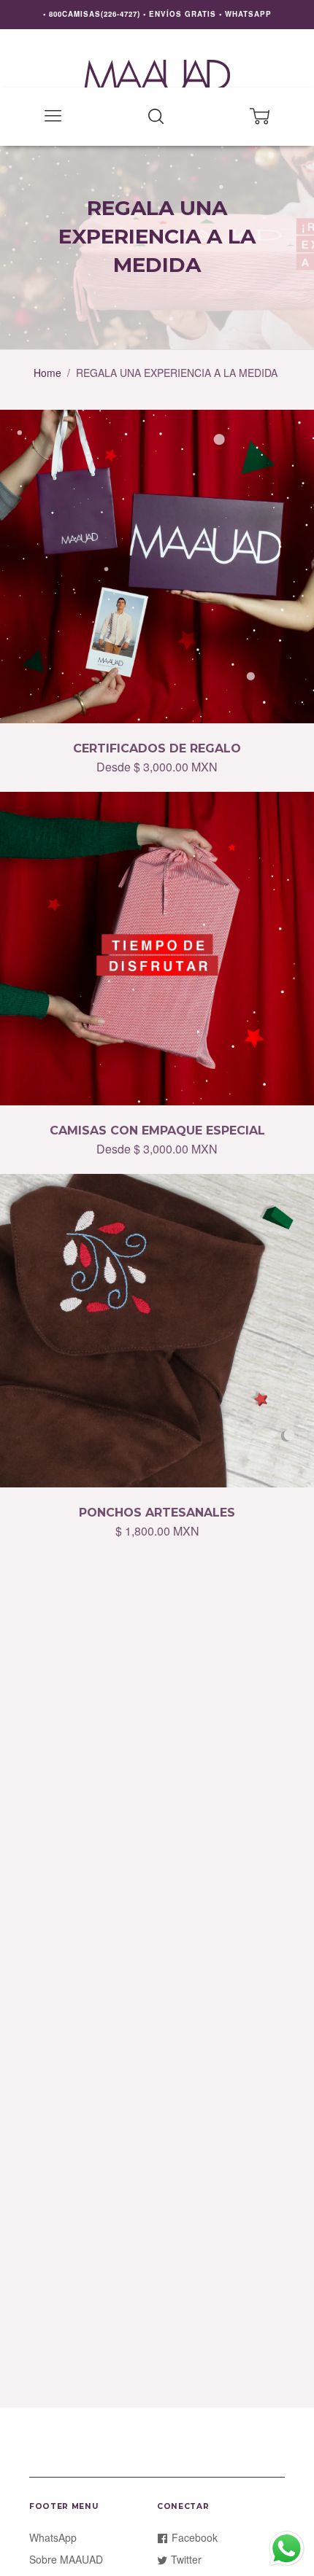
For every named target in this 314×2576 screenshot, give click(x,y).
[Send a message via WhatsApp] (287, 2549)
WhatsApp (53, 2537)
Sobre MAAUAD (66, 2559)
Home (47, 373)
